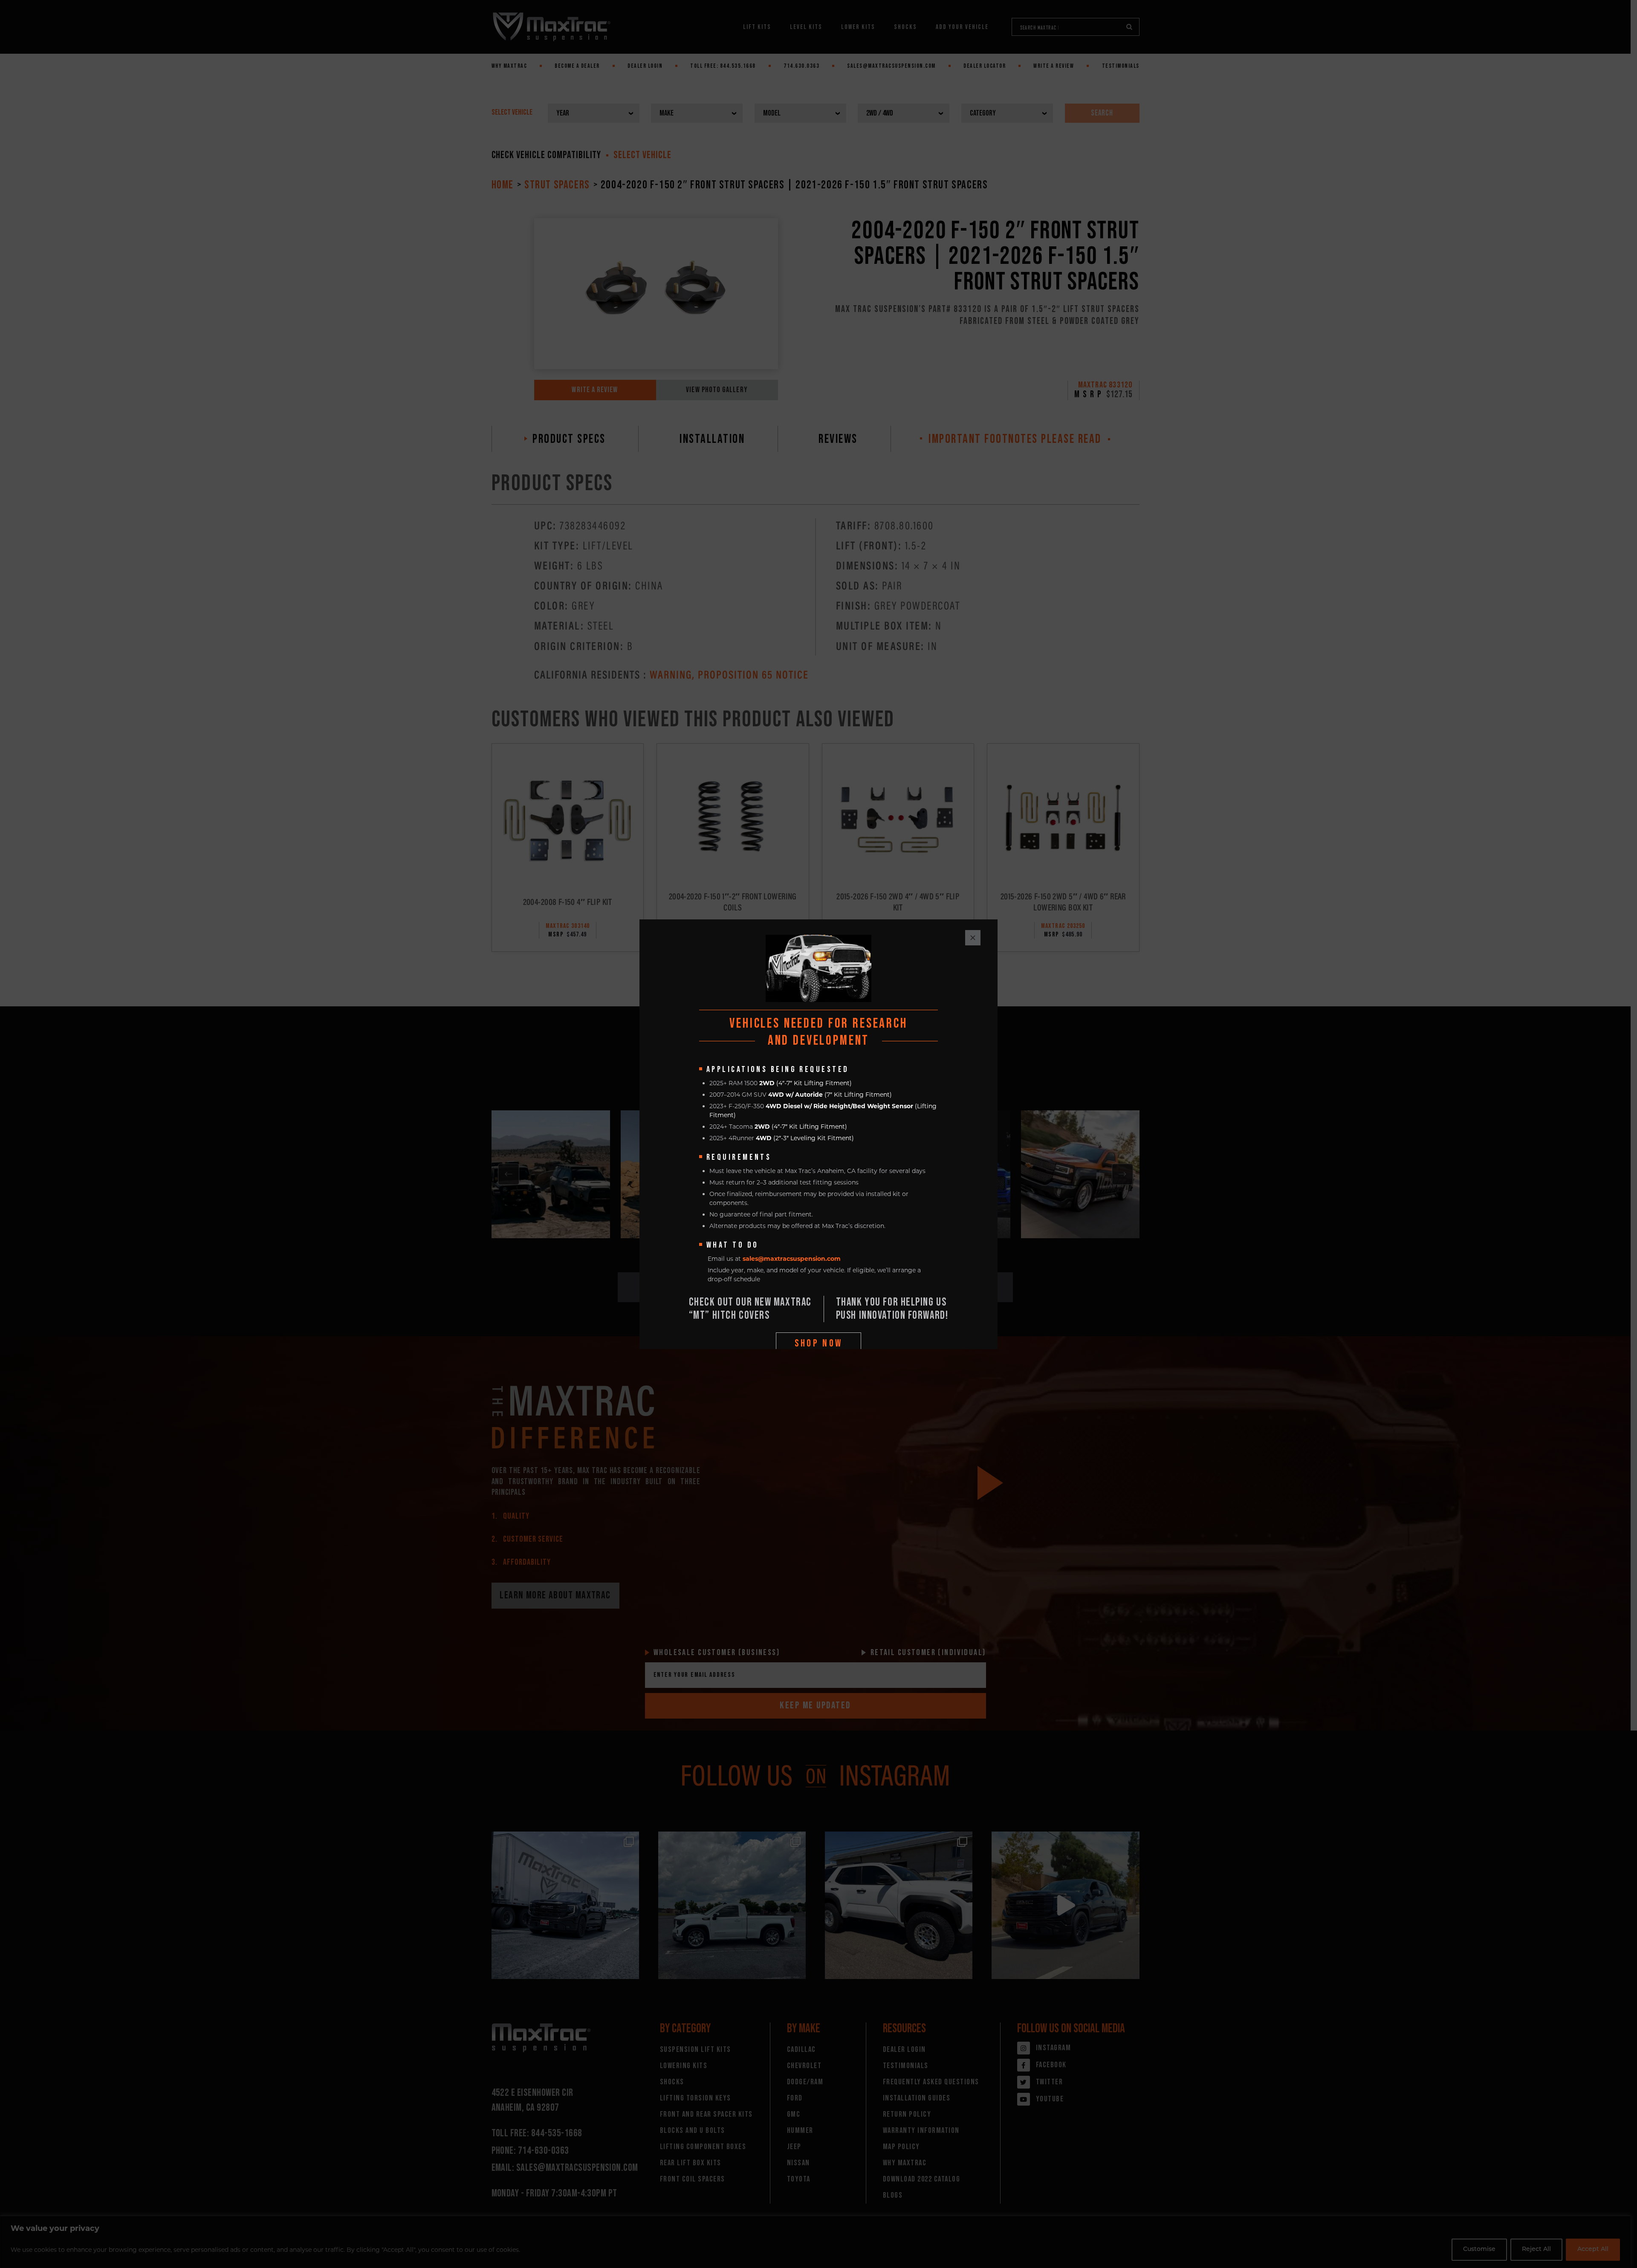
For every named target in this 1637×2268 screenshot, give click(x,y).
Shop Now (819, 1343)
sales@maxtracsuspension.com (792, 1259)
